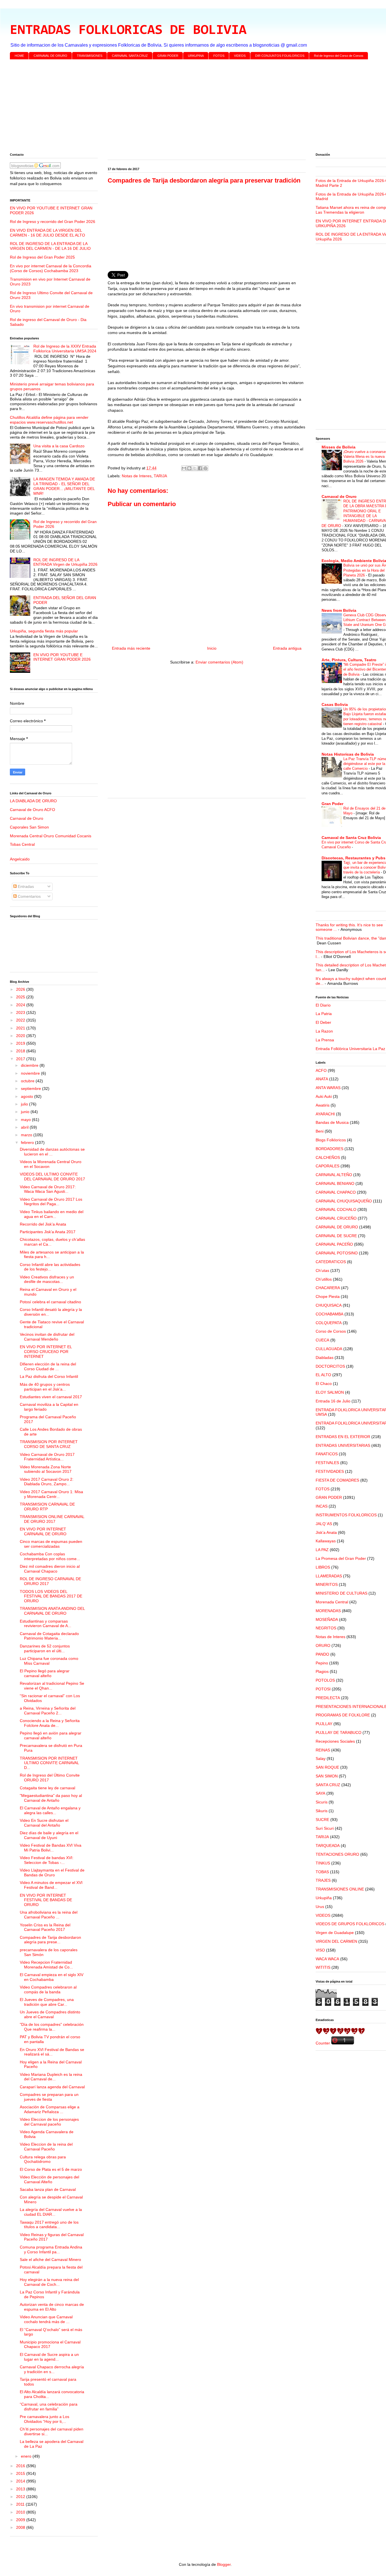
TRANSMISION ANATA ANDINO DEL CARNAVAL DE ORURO (52, 1611)
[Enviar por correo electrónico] (184, 468)
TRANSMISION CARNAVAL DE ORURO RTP (47, 1507)
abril (25, 1127)
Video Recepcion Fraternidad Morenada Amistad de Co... (46, 1965)
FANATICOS (327, 1454)
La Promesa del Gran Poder (341, 1558)
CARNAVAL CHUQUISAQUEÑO (344, 1201)
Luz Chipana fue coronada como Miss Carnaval (49, 1661)
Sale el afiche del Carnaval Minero (50, 2260)
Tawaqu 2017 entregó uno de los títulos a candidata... (49, 2225)
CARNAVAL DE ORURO (50, 56)
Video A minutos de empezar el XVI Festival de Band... (51, 1885)
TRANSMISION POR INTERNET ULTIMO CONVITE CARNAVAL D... (49, 1763)
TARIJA (160, 476)
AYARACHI (325, 1114)
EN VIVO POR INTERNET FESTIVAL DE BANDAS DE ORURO (46, 1900)
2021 (21, 1028)
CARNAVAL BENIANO (335, 1183)
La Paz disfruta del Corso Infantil (49, 1376)
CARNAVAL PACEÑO (334, 1244)
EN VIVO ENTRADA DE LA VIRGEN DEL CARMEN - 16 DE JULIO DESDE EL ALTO (47, 233)
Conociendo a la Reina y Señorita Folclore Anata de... (50, 1723)
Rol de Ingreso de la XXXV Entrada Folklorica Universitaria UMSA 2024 (65, 349)
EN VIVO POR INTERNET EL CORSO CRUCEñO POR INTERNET (46, 1352)
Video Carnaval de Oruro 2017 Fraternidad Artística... (47, 1457)
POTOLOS (325, 1680)
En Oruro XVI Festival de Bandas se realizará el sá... (52, 2052)
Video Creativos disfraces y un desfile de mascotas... (47, 1279)
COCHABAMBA (329, 1314)
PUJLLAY (324, 1724)
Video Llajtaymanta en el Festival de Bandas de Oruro (52, 1873)
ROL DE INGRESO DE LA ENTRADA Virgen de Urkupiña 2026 (65, 562)
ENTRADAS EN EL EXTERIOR (343, 1437)
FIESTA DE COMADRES (337, 1480)
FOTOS (219, 56)
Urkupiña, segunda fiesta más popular (44, 631)
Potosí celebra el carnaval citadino (50, 1302)
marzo (27, 1135)
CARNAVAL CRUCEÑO (336, 1218)
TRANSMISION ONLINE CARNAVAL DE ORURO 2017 (52, 1519)
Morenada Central (332, 1602)
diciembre (30, 1065)
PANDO (322, 1654)
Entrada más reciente (131, 648)
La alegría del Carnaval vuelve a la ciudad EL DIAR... (51, 2212)
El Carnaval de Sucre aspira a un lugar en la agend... (49, 2357)
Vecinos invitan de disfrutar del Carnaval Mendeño (47, 1337)
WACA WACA (327, 1959)
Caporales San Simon (29, 827)
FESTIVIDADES (330, 1471)
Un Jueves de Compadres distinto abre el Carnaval (50, 2014)
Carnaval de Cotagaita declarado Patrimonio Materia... (49, 1636)
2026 (21, 989)
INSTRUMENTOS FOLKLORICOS (346, 1515)
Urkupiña (324, 1898)
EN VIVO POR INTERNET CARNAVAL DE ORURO (43, 1531)
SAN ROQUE (327, 1767)
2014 (21, 2481)
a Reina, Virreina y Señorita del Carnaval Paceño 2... (48, 1711)
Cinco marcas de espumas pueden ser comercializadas (51, 1544)
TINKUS (323, 1863)
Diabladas (325, 1358)
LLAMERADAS (329, 1576)
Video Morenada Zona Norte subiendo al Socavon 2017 (46, 1469)
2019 (21, 1043)
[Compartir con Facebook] (200, 468)
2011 (21, 2504)
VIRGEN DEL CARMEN (336, 1941)
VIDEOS (240, 56)
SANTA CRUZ (328, 1785)
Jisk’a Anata (326, 1532)
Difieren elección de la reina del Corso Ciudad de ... (48, 1366)
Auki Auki (324, 1096)
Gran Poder (332, 804)
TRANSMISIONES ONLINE (340, 1889)
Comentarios (29, 896)
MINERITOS (327, 1584)
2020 (21, 1036)
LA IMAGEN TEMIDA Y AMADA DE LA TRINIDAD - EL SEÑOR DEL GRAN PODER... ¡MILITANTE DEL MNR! (64, 486)
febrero (28, 1142)
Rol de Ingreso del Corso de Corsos (339, 56)
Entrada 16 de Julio (333, 1401)
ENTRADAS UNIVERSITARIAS (343, 1445)
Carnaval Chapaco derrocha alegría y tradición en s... (52, 2369)
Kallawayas (326, 1541)
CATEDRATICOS (331, 1262)
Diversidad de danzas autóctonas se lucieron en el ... (52, 1152)
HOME (19, 56)
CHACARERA (328, 1288)
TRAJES (323, 1880)
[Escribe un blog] (189, 468)
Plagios (322, 1671)
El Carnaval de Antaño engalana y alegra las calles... (50, 1810)
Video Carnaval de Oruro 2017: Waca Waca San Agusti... (48, 1189)
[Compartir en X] (195, 468)
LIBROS (323, 1567)
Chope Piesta (328, 1296)
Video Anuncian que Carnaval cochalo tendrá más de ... (46, 2319)
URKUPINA (196, 56)
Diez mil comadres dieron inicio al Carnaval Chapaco (50, 1569)
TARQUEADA (328, 1846)
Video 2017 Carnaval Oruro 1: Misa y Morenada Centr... (51, 1494)
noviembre (31, 1073)
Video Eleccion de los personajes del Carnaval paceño (49, 2122)
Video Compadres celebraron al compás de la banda (48, 1990)
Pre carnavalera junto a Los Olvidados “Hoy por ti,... (45, 2419)
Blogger (224, 2564)
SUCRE (322, 1820)
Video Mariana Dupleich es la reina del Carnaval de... (51, 2077)
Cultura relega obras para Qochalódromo (43, 2159)
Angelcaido (20, 859)
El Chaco (324, 1384)
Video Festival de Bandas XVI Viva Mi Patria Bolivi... (51, 1848)
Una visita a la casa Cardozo (59, 446)
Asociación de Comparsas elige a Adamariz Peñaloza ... (50, 2109)
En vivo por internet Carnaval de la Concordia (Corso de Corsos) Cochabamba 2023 (51, 268)
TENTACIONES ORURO (337, 1854)
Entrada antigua (287, 648)
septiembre (32, 1088)
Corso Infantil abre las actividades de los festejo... (50, 1267)
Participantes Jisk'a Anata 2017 (48, 1232)
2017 (21, 1059)
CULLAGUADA (329, 1349)
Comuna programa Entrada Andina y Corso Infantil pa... (51, 2249)
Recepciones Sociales (335, 1741)
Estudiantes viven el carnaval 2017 (51, 1397)
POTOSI (323, 1689)
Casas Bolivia (335, 704)
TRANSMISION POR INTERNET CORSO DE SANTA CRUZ (49, 1444)
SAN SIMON (327, 1776)
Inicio (212, 648)
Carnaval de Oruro (27, 818)
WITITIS (323, 1967)
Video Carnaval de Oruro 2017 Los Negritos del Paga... (51, 1202)
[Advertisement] (179, 107)
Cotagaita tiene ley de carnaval (47, 1788)
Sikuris (322, 1811)
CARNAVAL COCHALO (336, 1209)
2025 (21, 997)
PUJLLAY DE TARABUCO (339, 1732)
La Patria (324, 1014)
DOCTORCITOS (330, 1366)
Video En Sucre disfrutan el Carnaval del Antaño (44, 1823)
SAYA (320, 1793)
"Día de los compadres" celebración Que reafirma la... (52, 2027)
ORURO (323, 1645)
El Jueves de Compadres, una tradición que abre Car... (47, 2002)
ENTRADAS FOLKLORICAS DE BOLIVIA (128, 31)
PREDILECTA (328, 1698)
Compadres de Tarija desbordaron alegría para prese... (50, 1940)
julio (25, 1104)
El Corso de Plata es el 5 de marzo (51, 2169)
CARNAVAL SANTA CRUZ (130, 56)
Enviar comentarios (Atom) (219, 662)
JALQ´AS (324, 1524)
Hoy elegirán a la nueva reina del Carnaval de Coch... (49, 2282)
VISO (320, 1950)
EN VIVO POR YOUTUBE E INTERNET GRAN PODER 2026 (62, 657)
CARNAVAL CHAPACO (336, 1192)
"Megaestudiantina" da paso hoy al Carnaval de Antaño (51, 1798)
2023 (21, 1012)
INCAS (322, 1506)
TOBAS (322, 1872)
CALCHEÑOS (328, 1157)
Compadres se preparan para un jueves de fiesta (49, 2097)
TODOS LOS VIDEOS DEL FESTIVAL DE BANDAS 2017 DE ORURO (51, 1596)
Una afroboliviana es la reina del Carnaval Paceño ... (49, 1915)
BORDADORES (329, 1149)
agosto (28, 1096)
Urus (320, 1907)
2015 (21, 2473)
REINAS (323, 1750)
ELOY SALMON (330, 1392)
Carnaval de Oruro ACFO (32, 810)
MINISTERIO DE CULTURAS (341, 1593)
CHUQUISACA (329, 1305)
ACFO (321, 1070)
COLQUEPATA (329, 1323)
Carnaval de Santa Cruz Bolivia (351, 838)
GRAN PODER (168, 56)
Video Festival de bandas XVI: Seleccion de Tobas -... (47, 1860)
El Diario (323, 1005)
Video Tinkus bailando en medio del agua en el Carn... (52, 1214)
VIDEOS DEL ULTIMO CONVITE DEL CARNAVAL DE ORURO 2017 (52, 1177)
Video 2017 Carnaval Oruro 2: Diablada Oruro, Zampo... (47, 1482)
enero (27, 2456)
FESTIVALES (327, 1463)
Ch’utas (322, 1270)
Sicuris (322, 1802)
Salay (321, 1758)
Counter (323, 2043)
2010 (21, 2512)
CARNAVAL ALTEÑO (334, 1175)
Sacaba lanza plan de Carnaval (48, 2189)
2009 (21, 2520)
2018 (21, 1051)
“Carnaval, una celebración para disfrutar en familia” (49, 2407)
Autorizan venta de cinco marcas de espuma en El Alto (52, 2307)
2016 (21, 2466)
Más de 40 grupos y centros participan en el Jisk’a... (45, 1387)
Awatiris (323, 1105)
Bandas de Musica (332, 1122)
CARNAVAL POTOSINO (337, 1253)
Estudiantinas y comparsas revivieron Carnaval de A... (45, 1624)
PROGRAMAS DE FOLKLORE (343, 1715)
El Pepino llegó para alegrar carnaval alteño (45, 1673)
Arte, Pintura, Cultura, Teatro (349, 660)
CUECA (322, 1340)
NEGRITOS (326, 1628)
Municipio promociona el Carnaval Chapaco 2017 (50, 2344)
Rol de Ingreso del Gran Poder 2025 (42, 257)
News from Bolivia (339, 610)
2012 (21, 2497)
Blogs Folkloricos (331, 1140)
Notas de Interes (137, 476)
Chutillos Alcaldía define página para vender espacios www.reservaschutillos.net (49, 420)
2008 (21, 2527)
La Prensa (325, 1040)
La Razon (324, 1031)
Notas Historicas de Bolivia (348, 754)
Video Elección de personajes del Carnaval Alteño (49, 2179)
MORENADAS (328, 1611)
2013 (21, 2489)
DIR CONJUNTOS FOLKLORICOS (280, 56)
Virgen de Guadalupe (335, 1933)
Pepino (322, 1663)
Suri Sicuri (325, 1828)
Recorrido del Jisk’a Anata (43, 1224)
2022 (21, 1020)
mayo (26, 1120)
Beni (320, 1131)
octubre (28, 1081)
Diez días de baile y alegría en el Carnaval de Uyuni (49, 1835)
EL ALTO (323, 1375)
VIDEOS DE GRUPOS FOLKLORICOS (350, 1924)
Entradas (25, 886)
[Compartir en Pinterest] (205, 468)
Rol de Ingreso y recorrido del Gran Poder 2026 (53, 222)
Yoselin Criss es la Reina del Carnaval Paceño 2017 (45, 1927)
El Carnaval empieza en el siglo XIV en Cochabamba (52, 1977)
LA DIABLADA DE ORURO (33, 801)
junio (26, 1112)
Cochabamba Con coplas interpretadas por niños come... (50, 1556)
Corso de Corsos (331, 1331)
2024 (21, 1005)
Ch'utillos (324, 1279)
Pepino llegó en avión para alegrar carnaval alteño (51, 1735)
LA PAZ (322, 1550)
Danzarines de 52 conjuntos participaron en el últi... (45, 1648)
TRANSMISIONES (90, 56)
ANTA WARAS (328, 1088)
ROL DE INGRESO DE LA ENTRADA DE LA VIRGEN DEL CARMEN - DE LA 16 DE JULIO (50, 246)
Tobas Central (22, 844)
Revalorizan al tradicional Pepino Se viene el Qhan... (52, 1686)
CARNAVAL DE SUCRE (336, 1236)
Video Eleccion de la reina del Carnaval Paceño (46, 2147)
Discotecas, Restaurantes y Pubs (354, 858)
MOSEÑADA (327, 1619)
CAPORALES (328, 1166)
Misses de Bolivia (339, 447)
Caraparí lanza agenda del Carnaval (52, 2087)
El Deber (323, 1022)
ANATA (322, 1079)
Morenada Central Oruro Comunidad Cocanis (51, 836)
